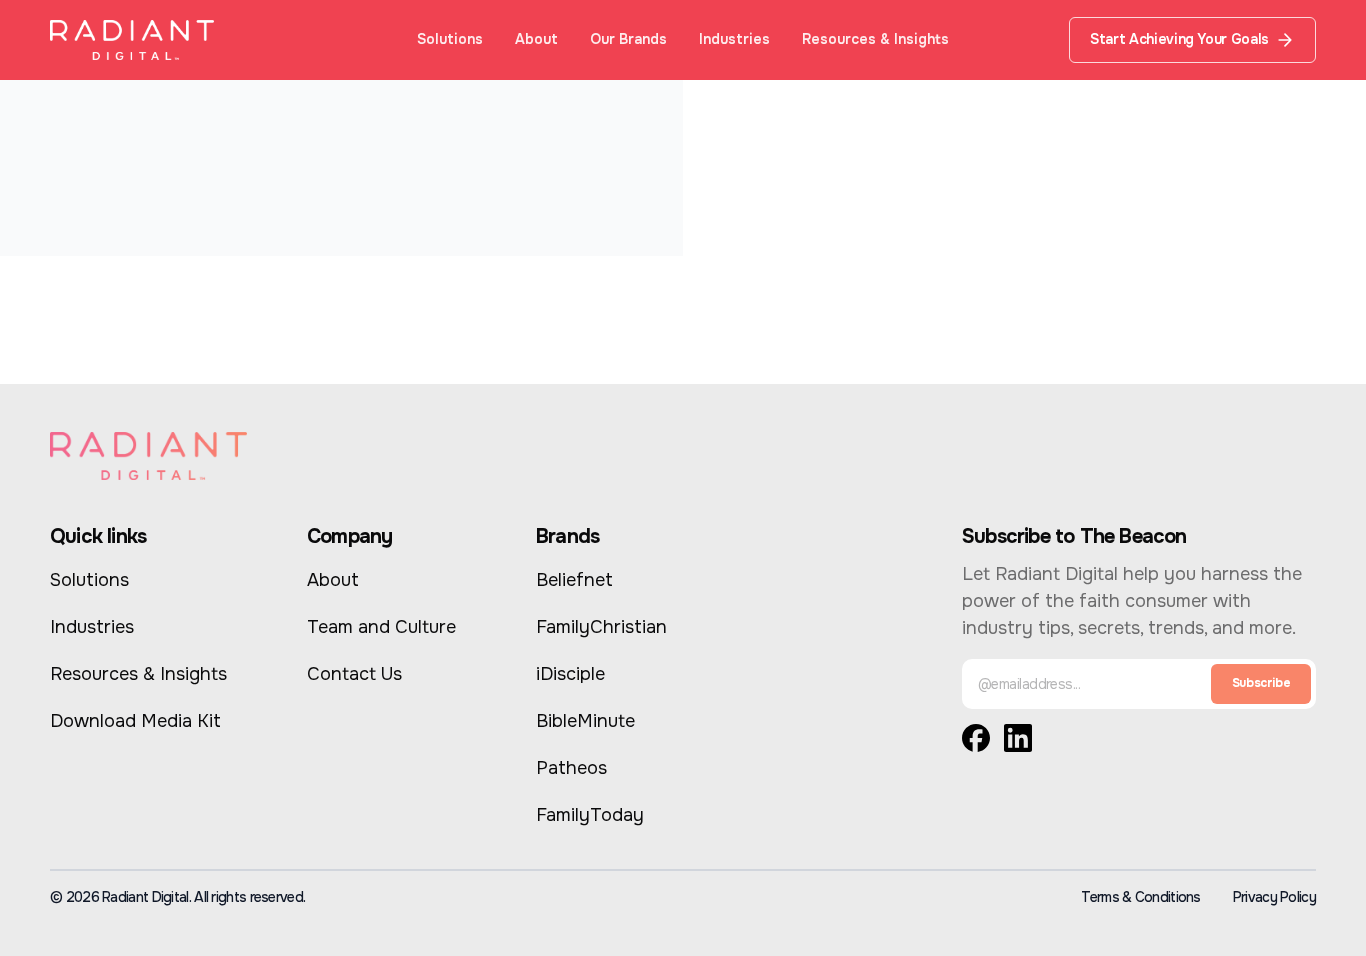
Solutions (450, 39)
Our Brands (628, 39)
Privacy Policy (1274, 897)
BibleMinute (585, 721)
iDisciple (570, 674)
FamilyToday (590, 815)
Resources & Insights (875, 39)
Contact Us (354, 674)
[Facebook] (976, 743)
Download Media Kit (135, 721)
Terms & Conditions (1140, 897)
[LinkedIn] (1018, 743)
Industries (734, 39)
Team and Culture (381, 627)
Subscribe (1261, 683)
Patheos (571, 768)
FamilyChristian (601, 627)
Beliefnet (574, 580)
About (536, 39)
